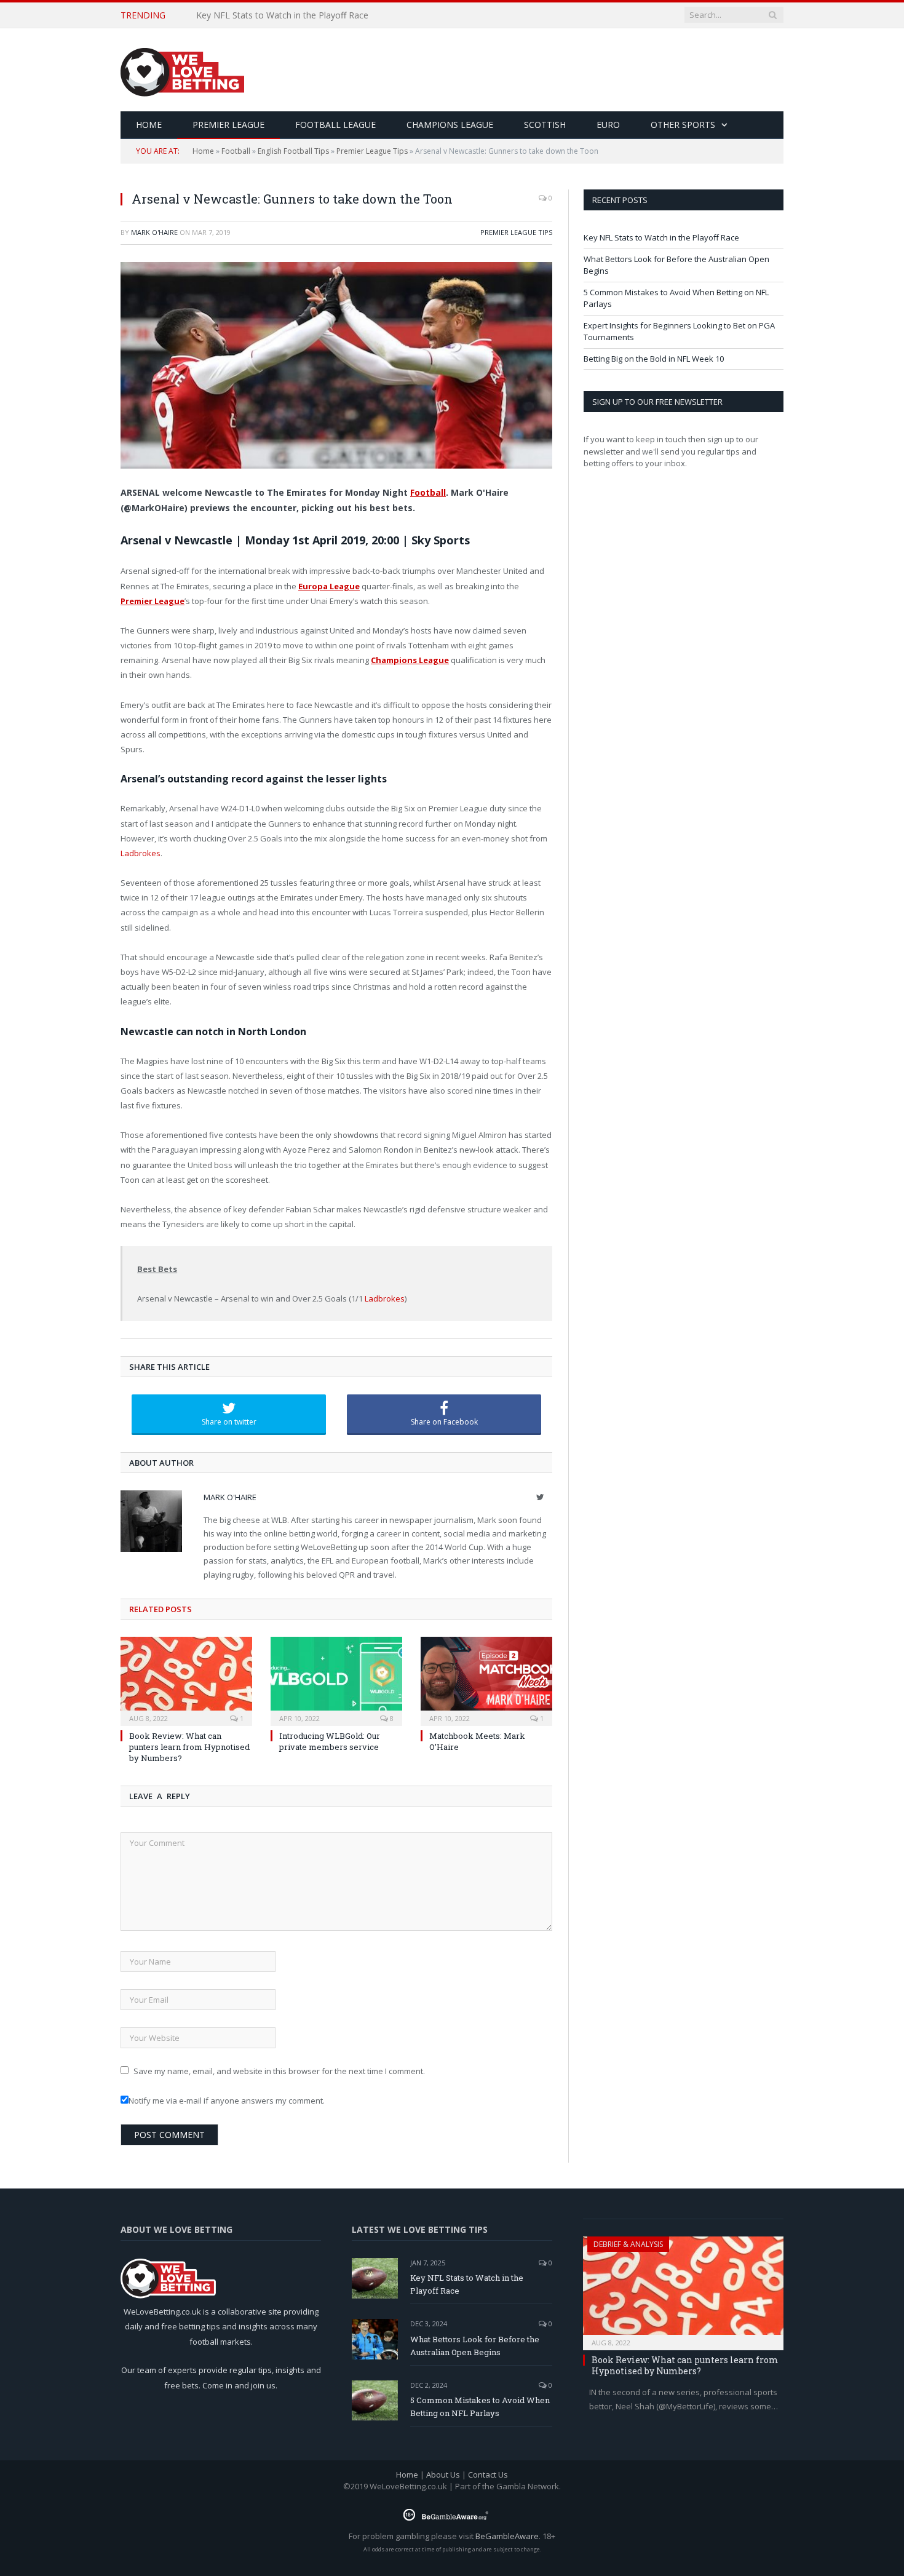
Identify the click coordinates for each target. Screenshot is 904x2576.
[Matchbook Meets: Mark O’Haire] (486, 1680)
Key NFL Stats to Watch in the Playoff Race (661, 237)
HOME (149, 125)
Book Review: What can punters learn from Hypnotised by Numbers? (189, 1747)
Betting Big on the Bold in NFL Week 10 (654, 359)
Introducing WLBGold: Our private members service (330, 1741)
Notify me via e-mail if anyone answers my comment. (227, 2101)
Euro (608, 125)
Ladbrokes (141, 853)
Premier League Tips (372, 151)
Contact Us (488, 2475)
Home (203, 151)
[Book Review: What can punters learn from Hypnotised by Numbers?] (186, 1680)
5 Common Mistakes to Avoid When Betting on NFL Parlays (480, 2407)
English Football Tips (293, 151)
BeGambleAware (507, 2536)
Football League (335, 125)
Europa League (329, 586)
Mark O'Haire (154, 232)
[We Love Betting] (182, 70)
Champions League (450, 125)
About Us (443, 2475)
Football (236, 151)
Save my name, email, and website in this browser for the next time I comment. (279, 2071)
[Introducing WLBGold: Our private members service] (336, 1680)
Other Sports (683, 125)
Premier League (228, 125)
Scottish (545, 125)
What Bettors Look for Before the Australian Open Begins (312, 15)
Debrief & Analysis (628, 2244)
